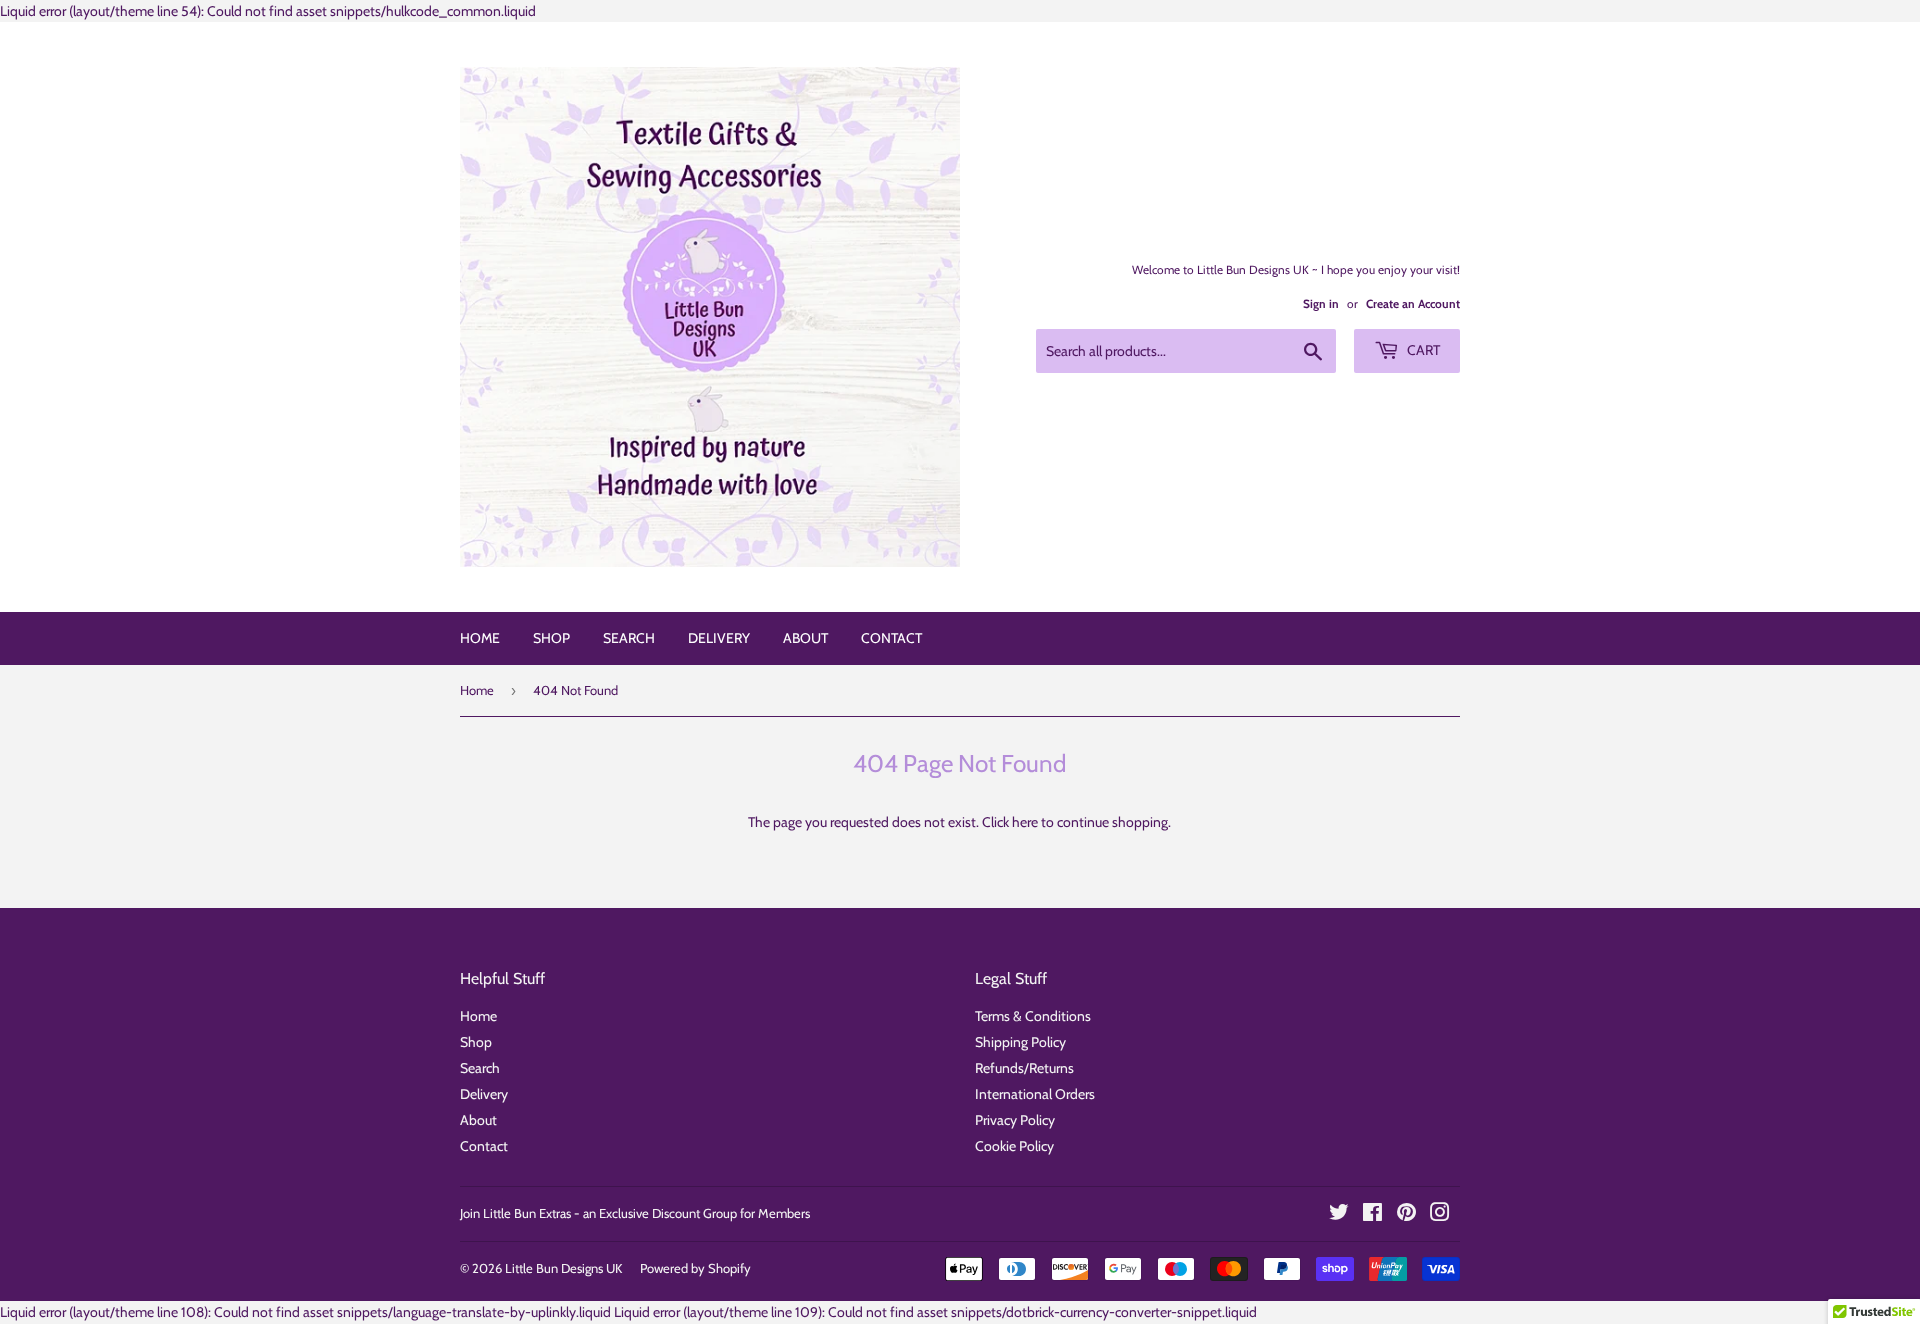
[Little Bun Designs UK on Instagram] (1440, 1215)
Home (480, 638)
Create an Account (1413, 304)
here (1025, 822)
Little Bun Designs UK (563, 1268)
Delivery (719, 638)
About (805, 638)
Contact (891, 638)
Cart (1422, 350)
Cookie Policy (1014, 1146)
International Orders (1035, 1094)
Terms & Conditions (1033, 1016)
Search (629, 638)
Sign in (1321, 304)
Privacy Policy (1015, 1120)
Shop (551, 638)
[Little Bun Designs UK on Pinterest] (1406, 1215)
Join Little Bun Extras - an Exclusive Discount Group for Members (635, 1213)
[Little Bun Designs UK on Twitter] (1339, 1215)
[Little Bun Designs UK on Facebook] (1372, 1215)
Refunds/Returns (1024, 1068)
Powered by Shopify (695, 1268)
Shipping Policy (1020, 1042)
